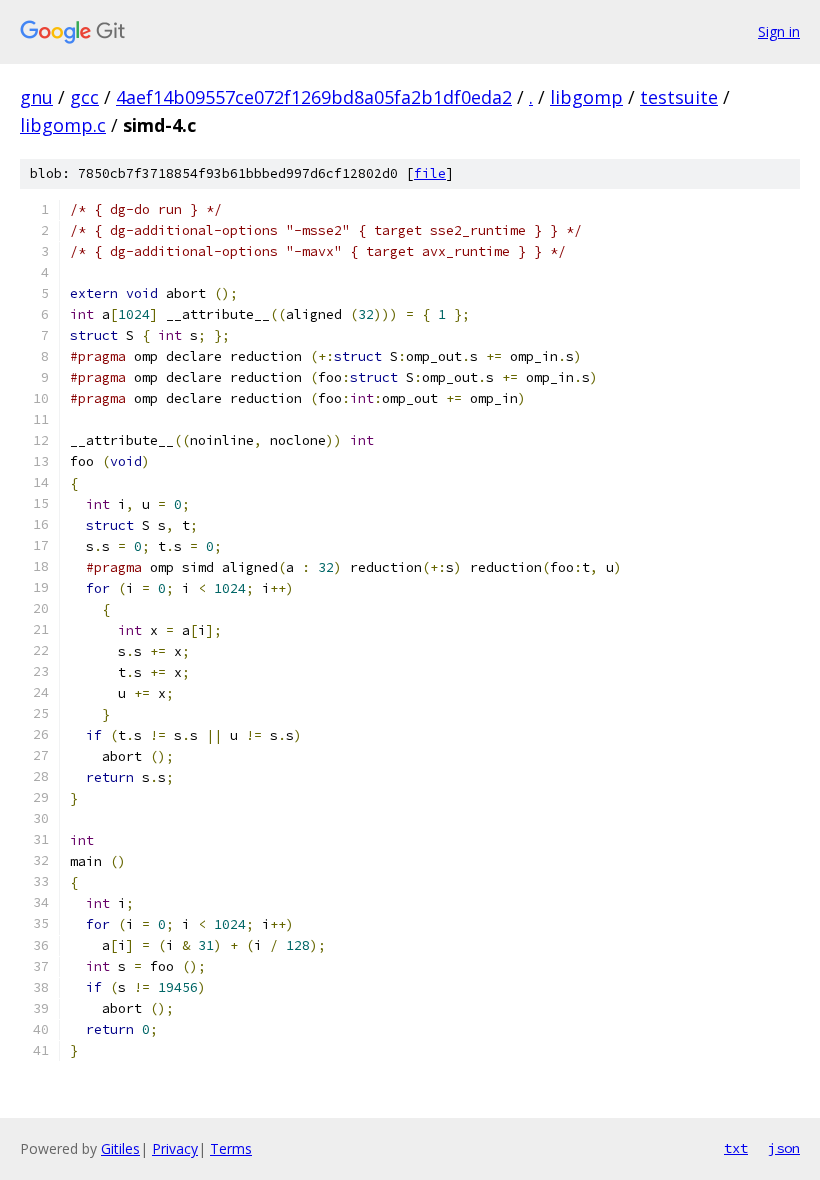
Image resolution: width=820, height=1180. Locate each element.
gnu (36, 97)
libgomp (586, 97)
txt (736, 1148)
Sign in (779, 31)
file (430, 173)
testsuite (679, 97)
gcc (84, 97)
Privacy (175, 1148)
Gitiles (120, 1148)
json (784, 1148)
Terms (231, 1148)
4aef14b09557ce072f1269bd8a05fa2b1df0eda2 (314, 97)
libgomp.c (63, 125)
